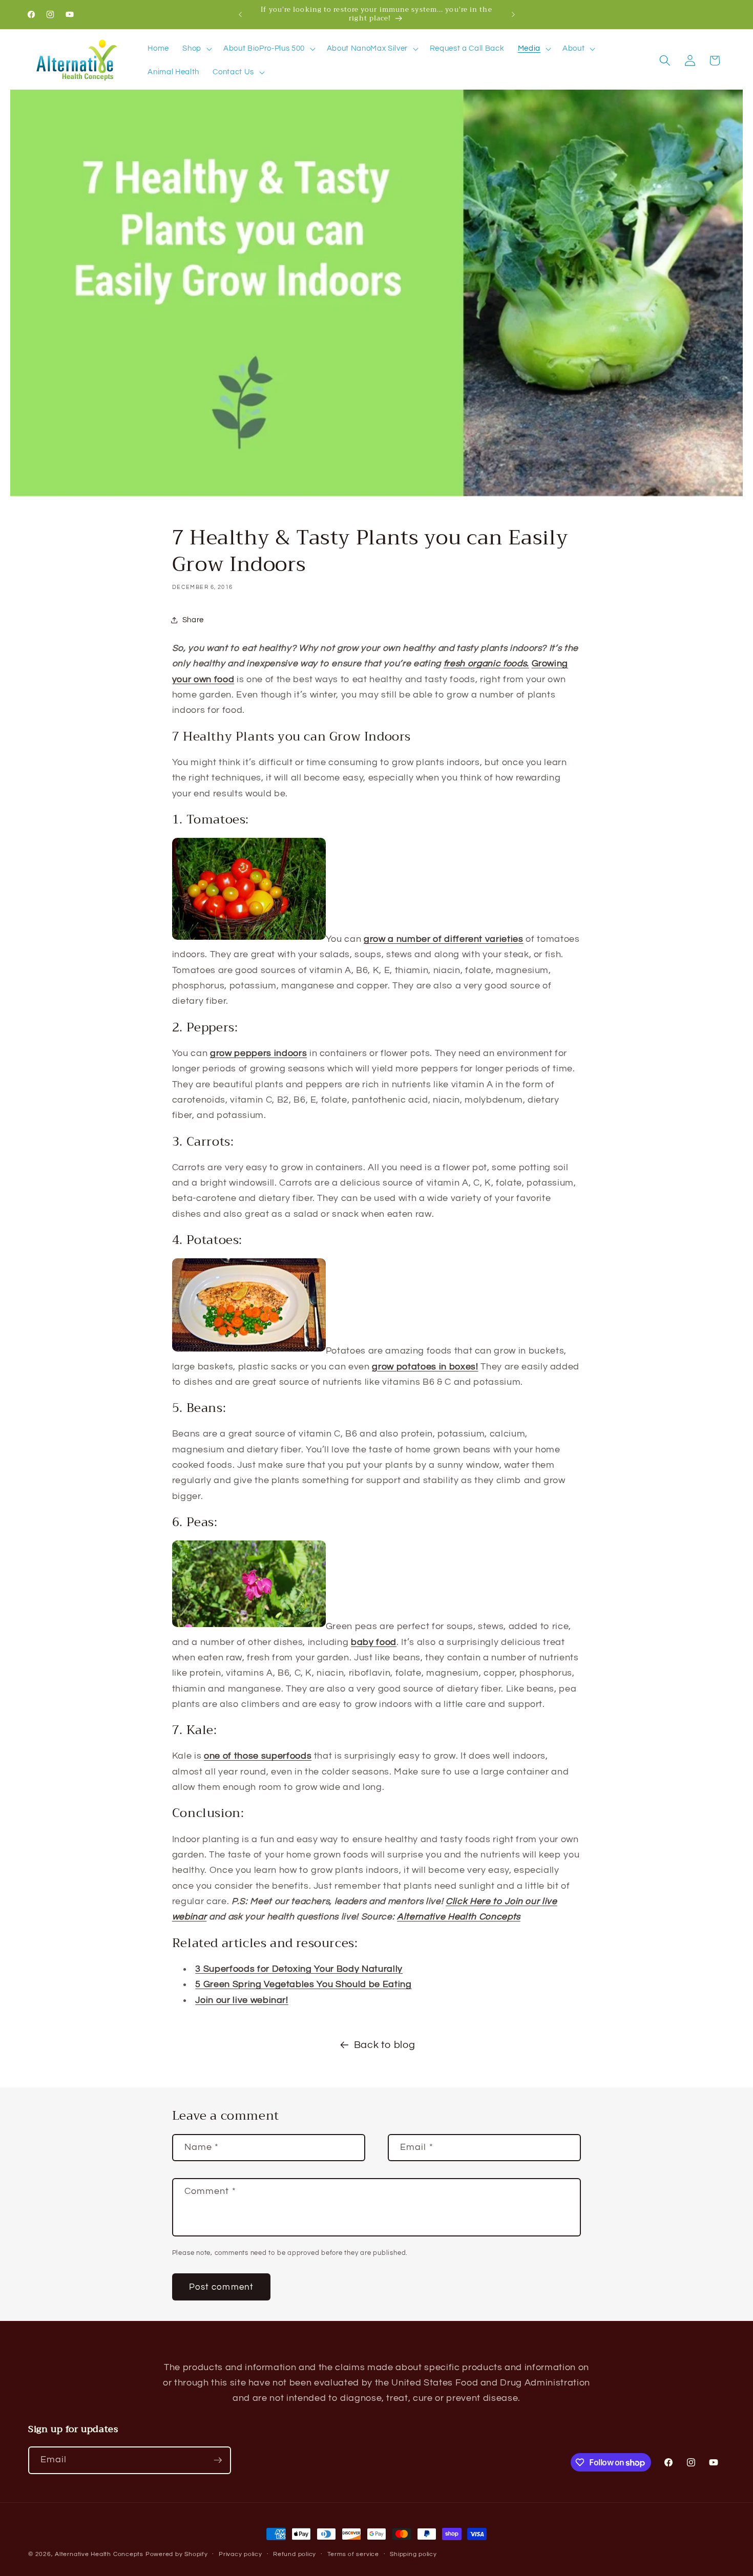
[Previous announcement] (240, 14)
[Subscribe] (218, 2460)
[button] (196, 49)
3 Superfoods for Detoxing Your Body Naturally (299, 1969)
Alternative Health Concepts (99, 2554)
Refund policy (295, 2554)
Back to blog (385, 2045)
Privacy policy (240, 2554)
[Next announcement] (513, 14)
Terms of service (353, 2554)
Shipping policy (413, 2554)
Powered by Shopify (177, 2554)
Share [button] (193, 620)
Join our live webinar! (242, 2000)
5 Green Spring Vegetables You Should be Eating (303, 1984)
